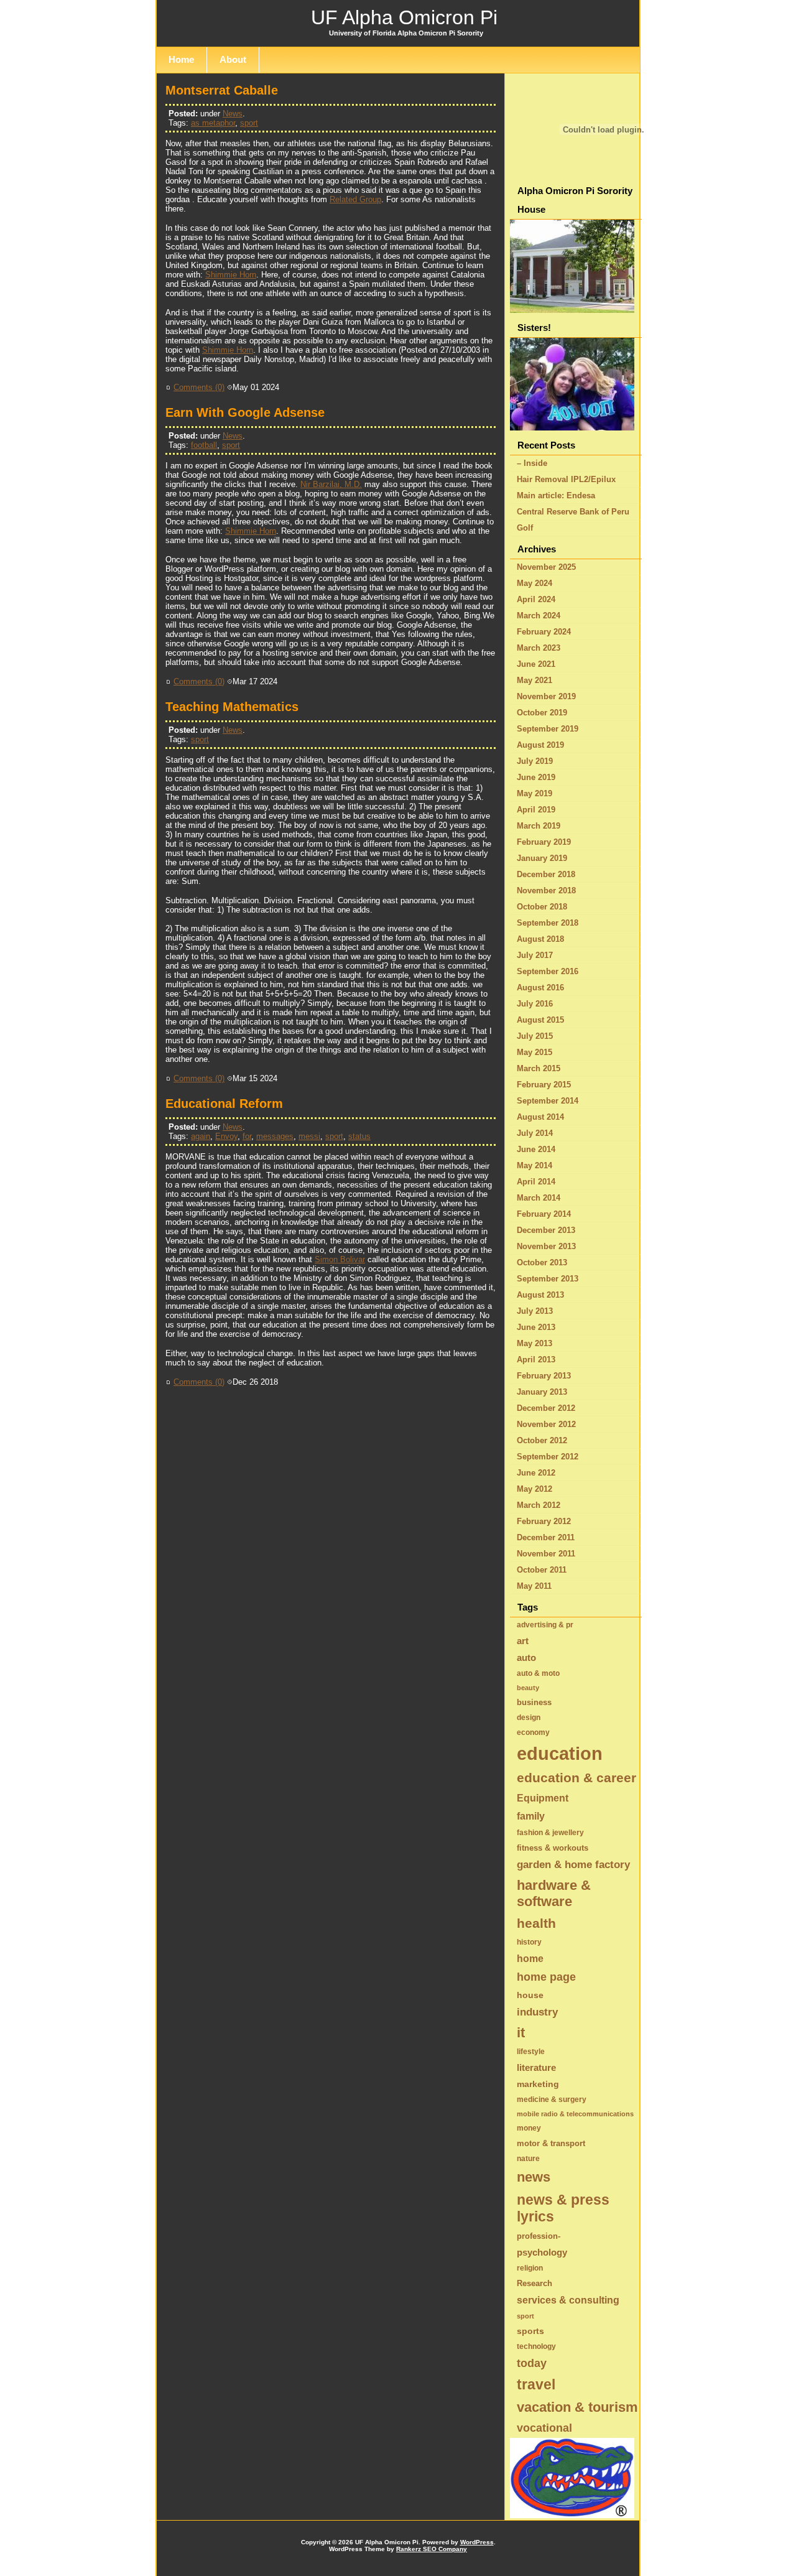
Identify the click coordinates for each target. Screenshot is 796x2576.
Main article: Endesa (556, 495)
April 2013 (536, 1360)
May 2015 (535, 1052)
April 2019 (536, 810)
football (204, 445)
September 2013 (548, 1279)
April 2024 (536, 599)
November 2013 (546, 1246)
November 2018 (546, 890)
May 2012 (535, 1489)
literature (536, 2067)
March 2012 (539, 1505)
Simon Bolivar (340, 1259)
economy (533, 1732)
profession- (539, 2236)
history (529, 1942)
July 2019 (535, 761)
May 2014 (535, 1165)
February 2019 (544, 842)
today (532, 2363)
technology (536, 2346)
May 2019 (535, 793)
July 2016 (535, 1004)
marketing (538, 2084)
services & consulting (568, 2300)
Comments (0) (199, 387)
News (233, 114)
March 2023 (539, 648)
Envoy (226, 1136)
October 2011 (542, 1570)
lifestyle (531, 2052)
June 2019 (536, 777)
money (529, 2128)
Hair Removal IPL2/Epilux (566, 479)
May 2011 (534, 1586)
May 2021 (535, 680)
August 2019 (540, 745)
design (529, 1718)
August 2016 (540, 988)
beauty (528, 1688)
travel (536, 2384)
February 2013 (544, 1376)
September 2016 (548, 971)
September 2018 (548, 923)
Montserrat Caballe (222, 90)
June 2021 (536, 664)
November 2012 (546, 1424)
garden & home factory (573, 1865)
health (536, 1923)
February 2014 (544, 1214)
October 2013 (542, 1262)
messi (309, 1136)
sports (530, 2331)
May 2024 (535, 583)
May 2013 (535, 1343)
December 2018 (546, 874)
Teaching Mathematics (232, 707)
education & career (576, 1778)
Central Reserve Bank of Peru (573, 512)
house (530, 1995)
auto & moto (538, 1673)
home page (546, 1977)
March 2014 (539, 1198)
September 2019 (548, 729)
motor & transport (551, 2143)
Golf (525, 528)
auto (526, 1658)
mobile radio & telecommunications (575, 2114)
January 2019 (542, 858)
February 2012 (544, 1521)
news (534, 2177)
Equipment (543, 1798)
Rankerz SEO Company (432, 2549)
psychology (542, 2252)
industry (537, 2012)
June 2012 (536, 1473)
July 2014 (535, 1133)
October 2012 (542, 1440)
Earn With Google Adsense (245, 412)
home (530, 1958)
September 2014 (548, 1101)
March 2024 (539, 616)
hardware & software (554, 1893)
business (534, 1702)
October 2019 (542, 713)
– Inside (532, 463)
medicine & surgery (552, 2099)
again (201, 1136)
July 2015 (535, 1036)
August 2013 (540, 1295)
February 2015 (544, 1085)
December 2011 (546, 1537)
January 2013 (542, 1392)
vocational (544, 2428)
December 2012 (546, 1408)
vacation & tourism (577, 2407)
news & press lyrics (563, 2208)
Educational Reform (224, 1104)
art (523, 1641)
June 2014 (536, 1149)
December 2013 (546, 1230)
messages (275, 1136)
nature (528, 2159)
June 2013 (536, 1327)
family (531, 1816)
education (560, 1753)
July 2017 (535, 955)
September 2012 (548, 1457)
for (247, 1136)
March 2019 (539, 826)
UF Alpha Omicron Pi (404, 17)
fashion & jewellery (550, 1833)
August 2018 (540, 939)
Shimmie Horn (231, 275)
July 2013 (535, 1311)
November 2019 (546, 696)
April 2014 (536, 1182)
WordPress (477, 2542)
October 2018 (542, 907)
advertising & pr (545, 1625)
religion (530, 2268)
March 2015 (539, 1068)
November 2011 (546, 1554)
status (359, 1136)
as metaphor (213, 123)
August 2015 (540, 1020)
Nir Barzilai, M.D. (331, 484)
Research (535, 2283)
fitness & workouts (553, 1848)
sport (249, 123)
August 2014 (540, 1117)
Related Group (355, 199)
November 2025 (546, 567)
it (521, 2033)
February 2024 (544, 632)
